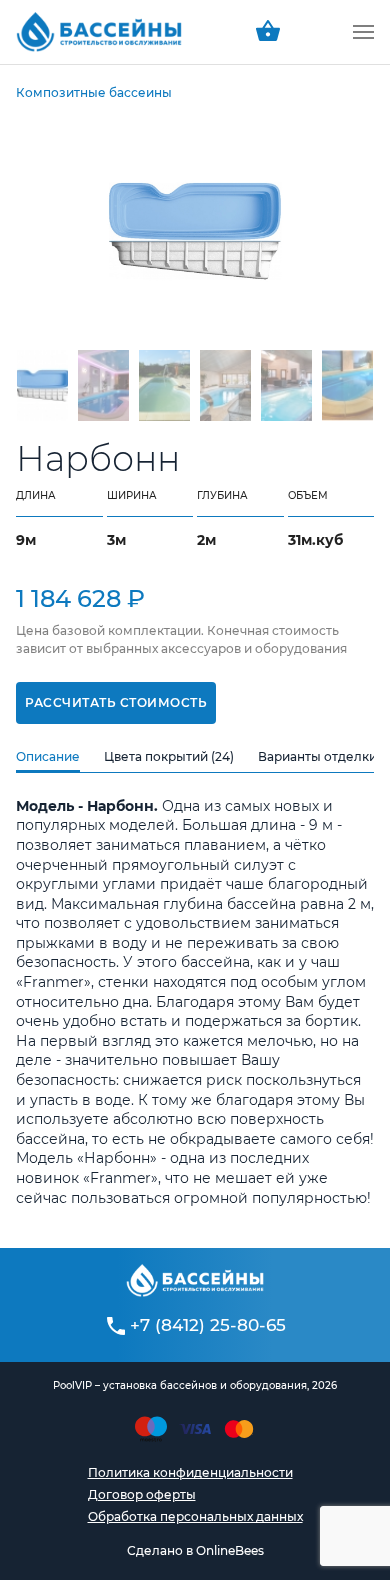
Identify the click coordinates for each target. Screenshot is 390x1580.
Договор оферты (142, 1494)
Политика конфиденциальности (190, 1472)
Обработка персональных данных (195, 1516)
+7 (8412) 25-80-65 (208, 1325)
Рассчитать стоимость (116, 702)
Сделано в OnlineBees (195, 1550)
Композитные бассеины (94, 92)
